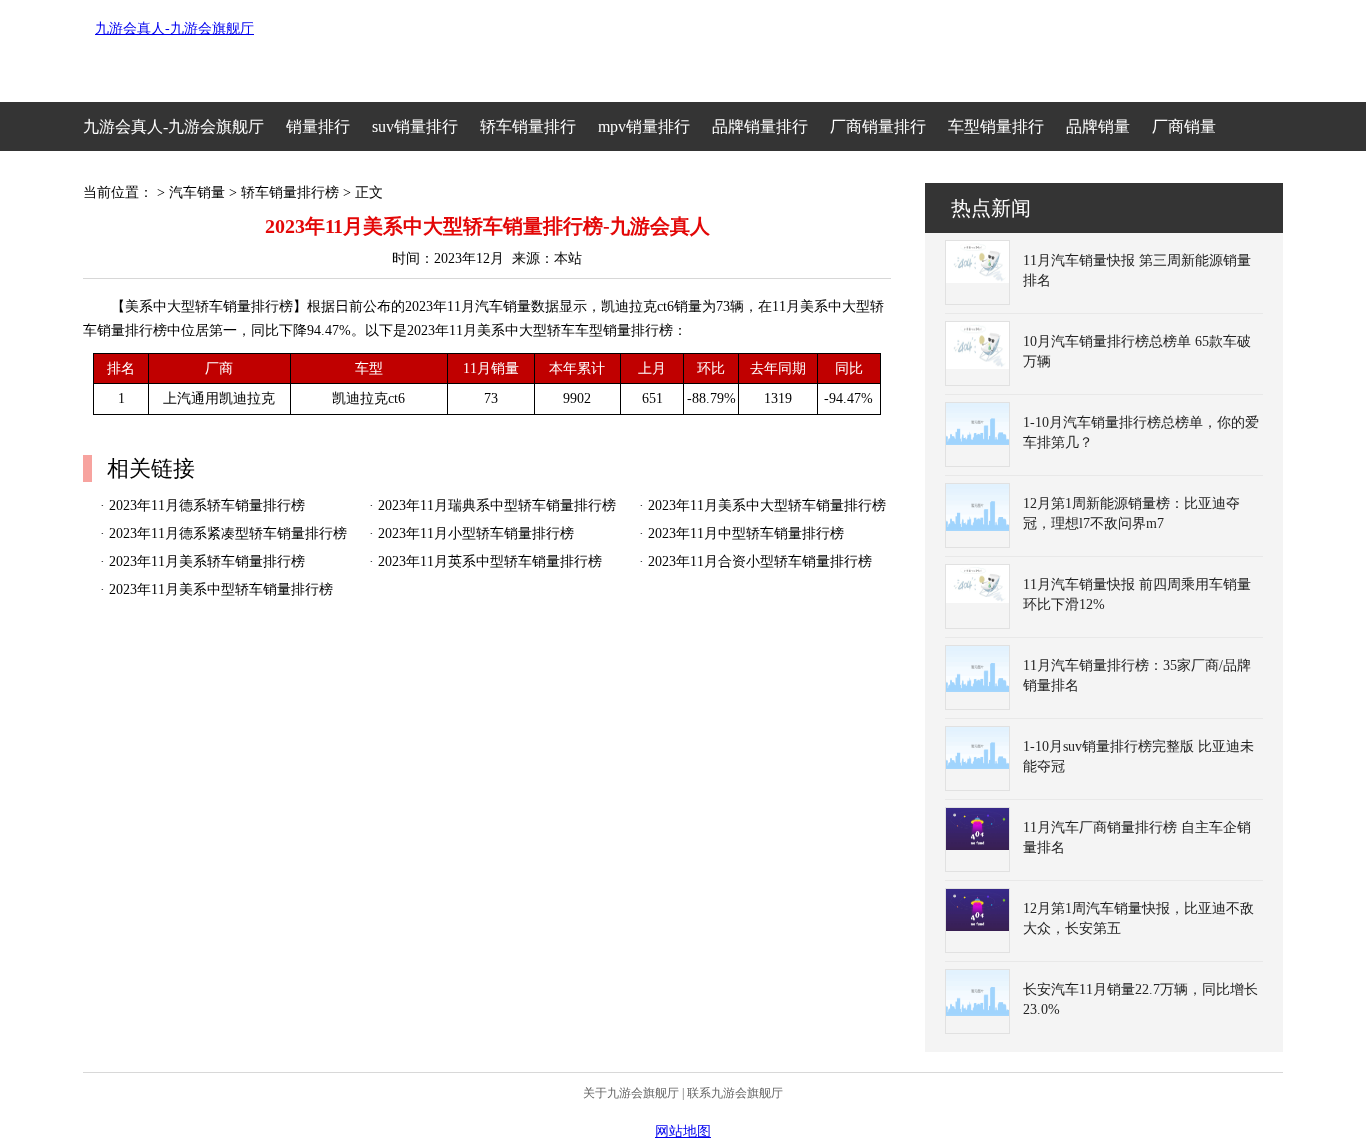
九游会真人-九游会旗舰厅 (174, 28)
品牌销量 (1098, 126)
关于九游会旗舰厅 (631, 1093)
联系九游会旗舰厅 (735, 1093)
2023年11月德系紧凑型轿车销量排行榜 (228, 533)
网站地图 (683, 1131)
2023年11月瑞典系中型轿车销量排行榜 (497, 505)
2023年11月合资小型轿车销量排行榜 (760, 561)
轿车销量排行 (528, 126)
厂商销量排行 (878, 126)
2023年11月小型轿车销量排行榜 (476, 533)
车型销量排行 (996, 126)
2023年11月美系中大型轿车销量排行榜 (767, 505)
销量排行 (318, 126)
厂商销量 (1184, 126)
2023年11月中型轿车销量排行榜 (746, 533)
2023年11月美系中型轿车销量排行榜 (221, 589)
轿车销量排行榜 (290, 192)
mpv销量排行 (644, 126)
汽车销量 (197, 192)
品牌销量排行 (760, 126)
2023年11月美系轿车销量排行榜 (207, 561)
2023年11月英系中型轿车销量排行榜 (490, 561)
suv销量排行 (415, 126)
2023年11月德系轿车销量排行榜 (207, 505)
